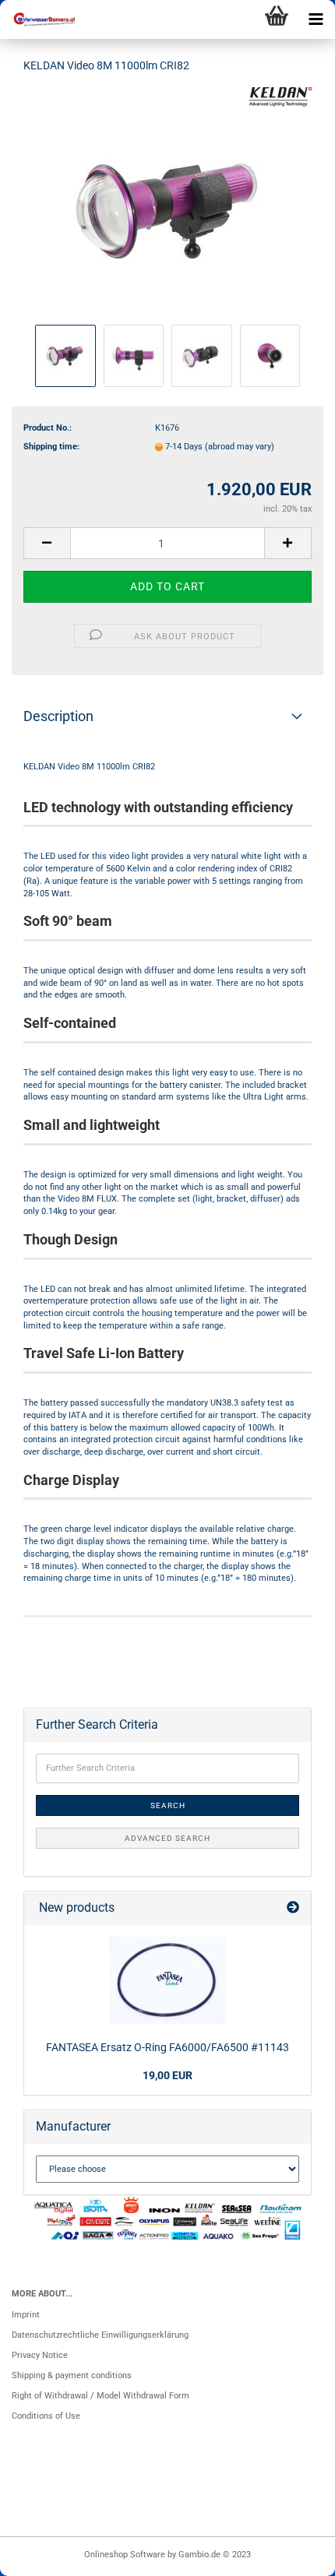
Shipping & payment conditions (72, 2375)
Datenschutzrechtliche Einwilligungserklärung (100, 2335)
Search (168, 1805)
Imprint (26, 2315)
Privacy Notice (40, 2355)
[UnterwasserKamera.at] (39, 19)
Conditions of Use (46, 2416)
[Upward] (292, 2557)
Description (58, 716)
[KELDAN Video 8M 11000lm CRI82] (168, 204)
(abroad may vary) (240, 447)
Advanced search (167, 1838)
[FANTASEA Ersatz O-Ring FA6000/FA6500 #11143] (167, 1980)
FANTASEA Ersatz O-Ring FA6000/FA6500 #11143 (167, 2047)
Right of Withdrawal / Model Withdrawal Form (100, 2396)
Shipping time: (51, 447)
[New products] (293, 1908)
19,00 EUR (167, 2075)
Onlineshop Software (125, 2555)
